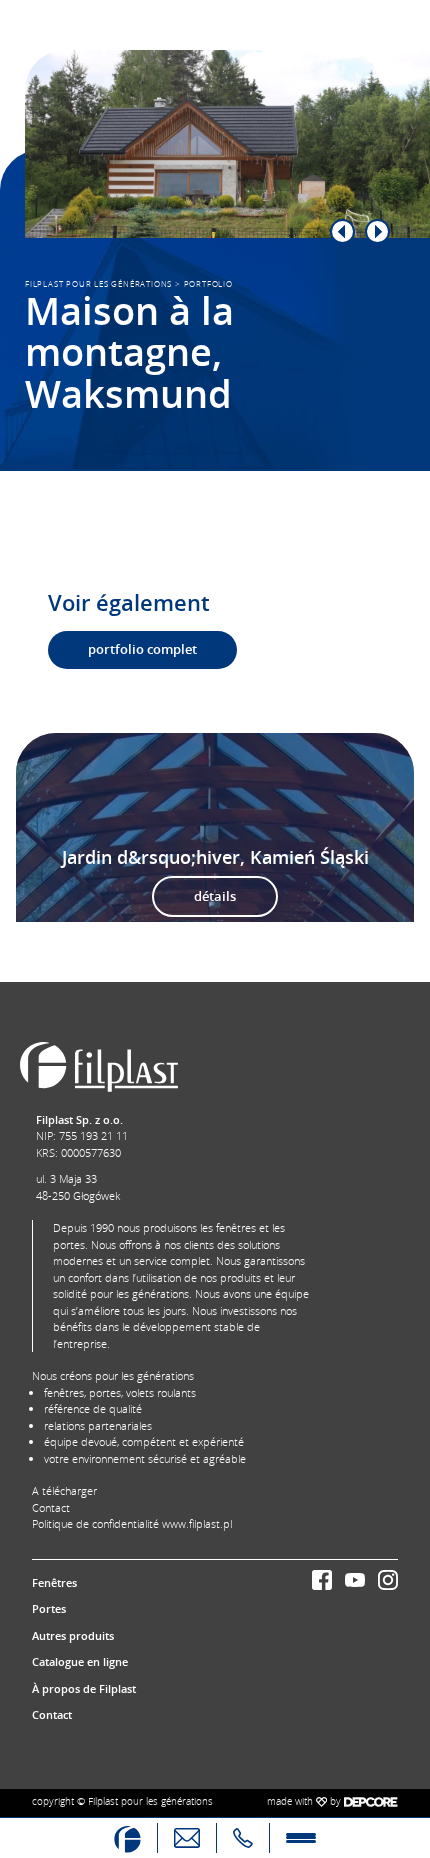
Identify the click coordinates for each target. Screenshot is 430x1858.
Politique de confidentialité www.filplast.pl (132, 1523)
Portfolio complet (142, 649)
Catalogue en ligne (80, 1661)
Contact (51, 1507)
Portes (49, 1608)
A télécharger (64, 1490)
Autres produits (73, 1635)
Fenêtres (54, 1582)
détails (215, 896)
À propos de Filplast (84, 1688)
